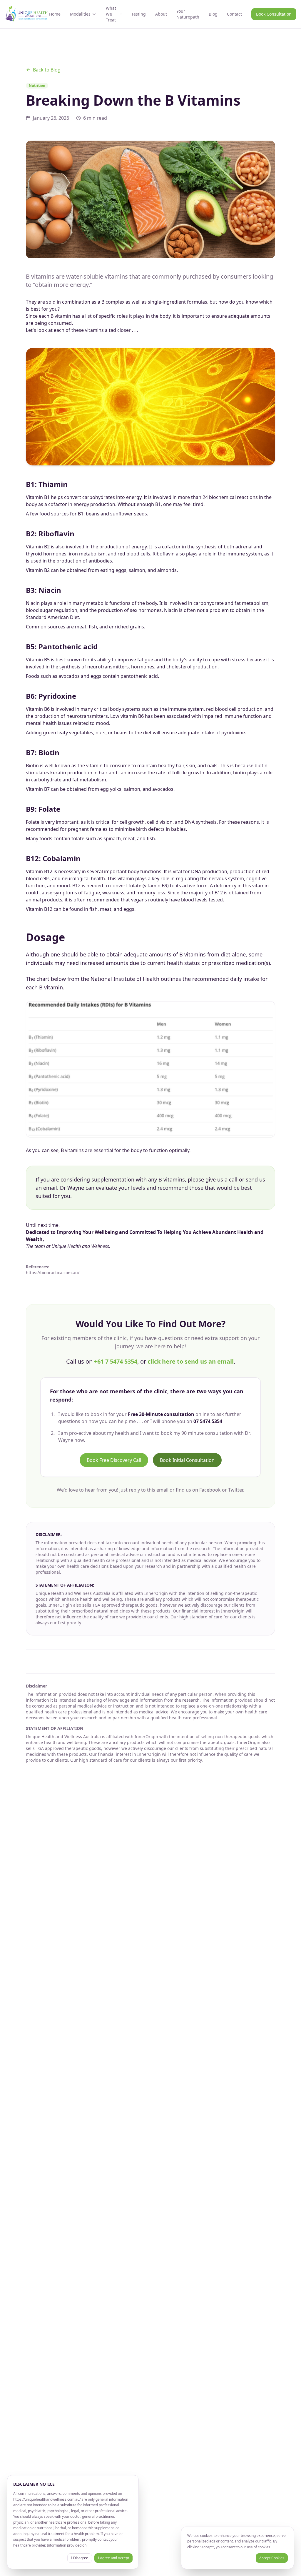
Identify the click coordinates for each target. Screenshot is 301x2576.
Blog (213, 14)
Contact (234, 14)
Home (55, 14)
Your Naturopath (188, 14)
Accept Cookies (272, 2558)
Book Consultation (274, 14)
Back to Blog (47, 70)
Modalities (80, 14)
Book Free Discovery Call (114, 1460)
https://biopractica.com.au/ (53, 1273)
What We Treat (111, 14)
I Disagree (80, 2558)
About (161, 14)
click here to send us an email (191, 1361)
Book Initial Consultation (187, 1460)
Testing (139, 14)
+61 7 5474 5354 (116, 1361)
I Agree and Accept (113, 2558)
